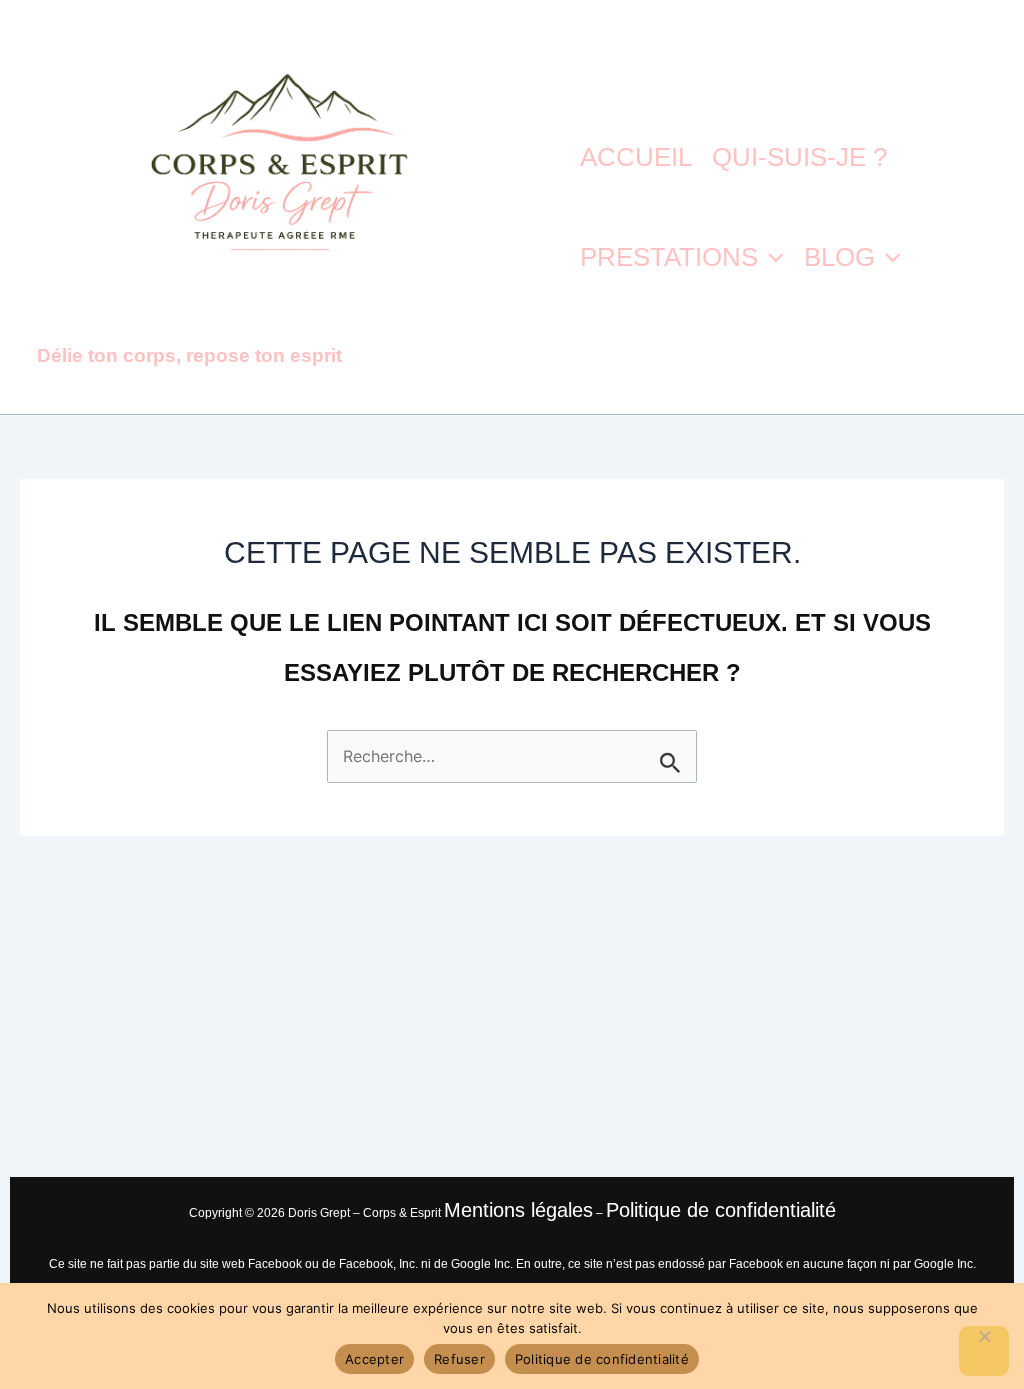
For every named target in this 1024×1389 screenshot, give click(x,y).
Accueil (636, 157)
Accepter (374, 1359)
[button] (771, 257)
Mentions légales (518, 1210)
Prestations (669, 257)
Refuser (459, 1359)
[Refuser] (984, 1351)
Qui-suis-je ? (799, 157)
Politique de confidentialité (721, 1210)
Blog (839, 257)
